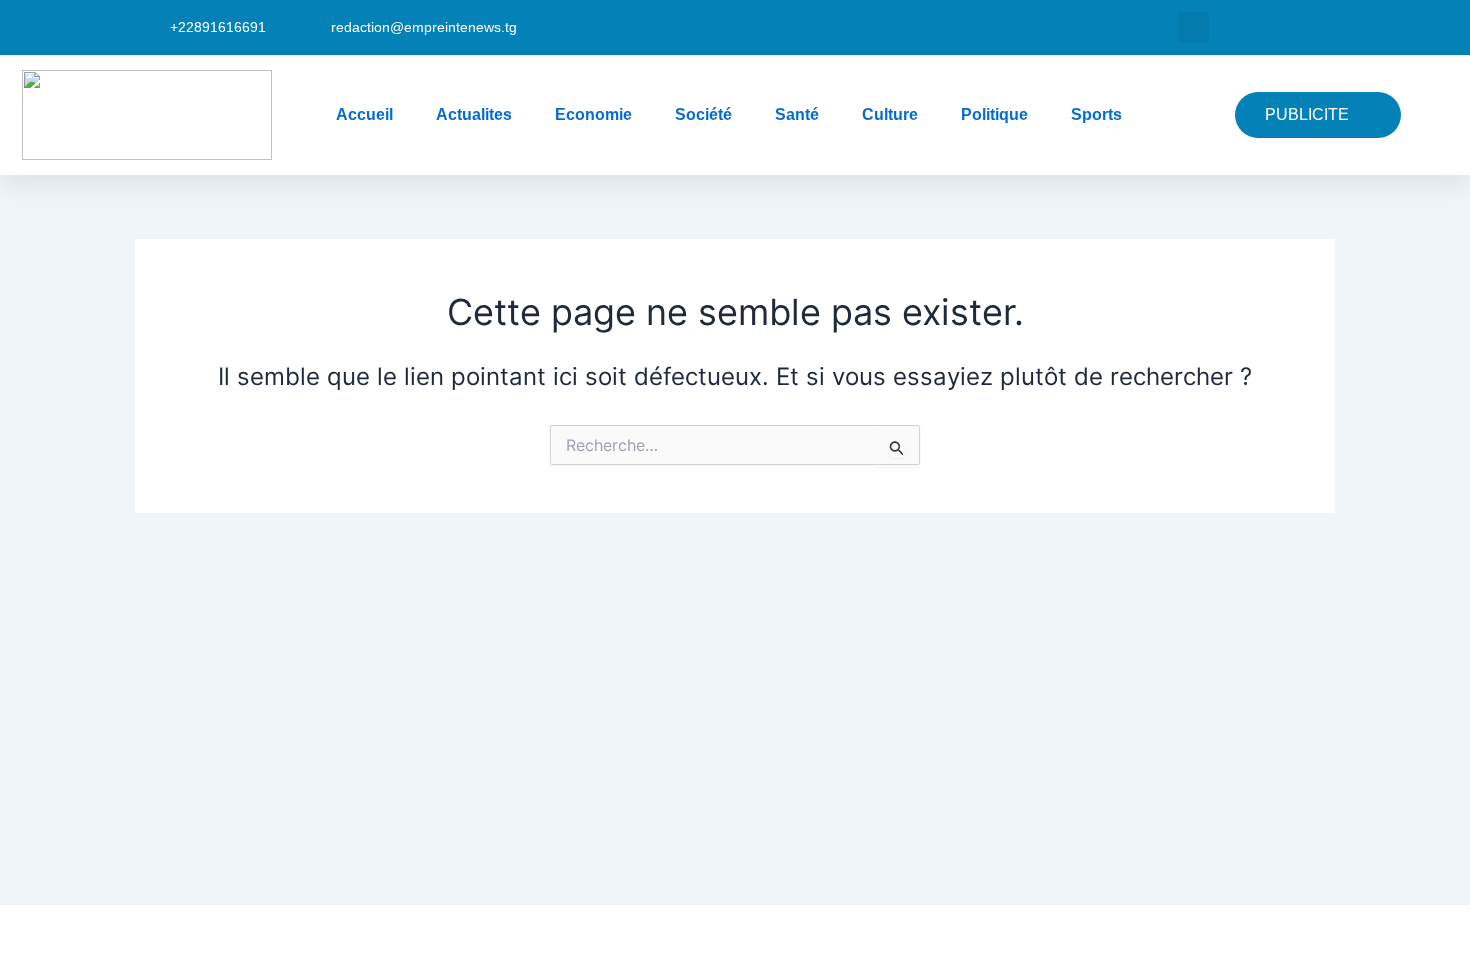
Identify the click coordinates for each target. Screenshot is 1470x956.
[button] (1193, 27)
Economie (593, 114)
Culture (890, 114)
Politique (994, 114)
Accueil (364, 114)
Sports (1096, 114)
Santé (797, 114)
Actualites (474, 114)
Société (703, 114)
